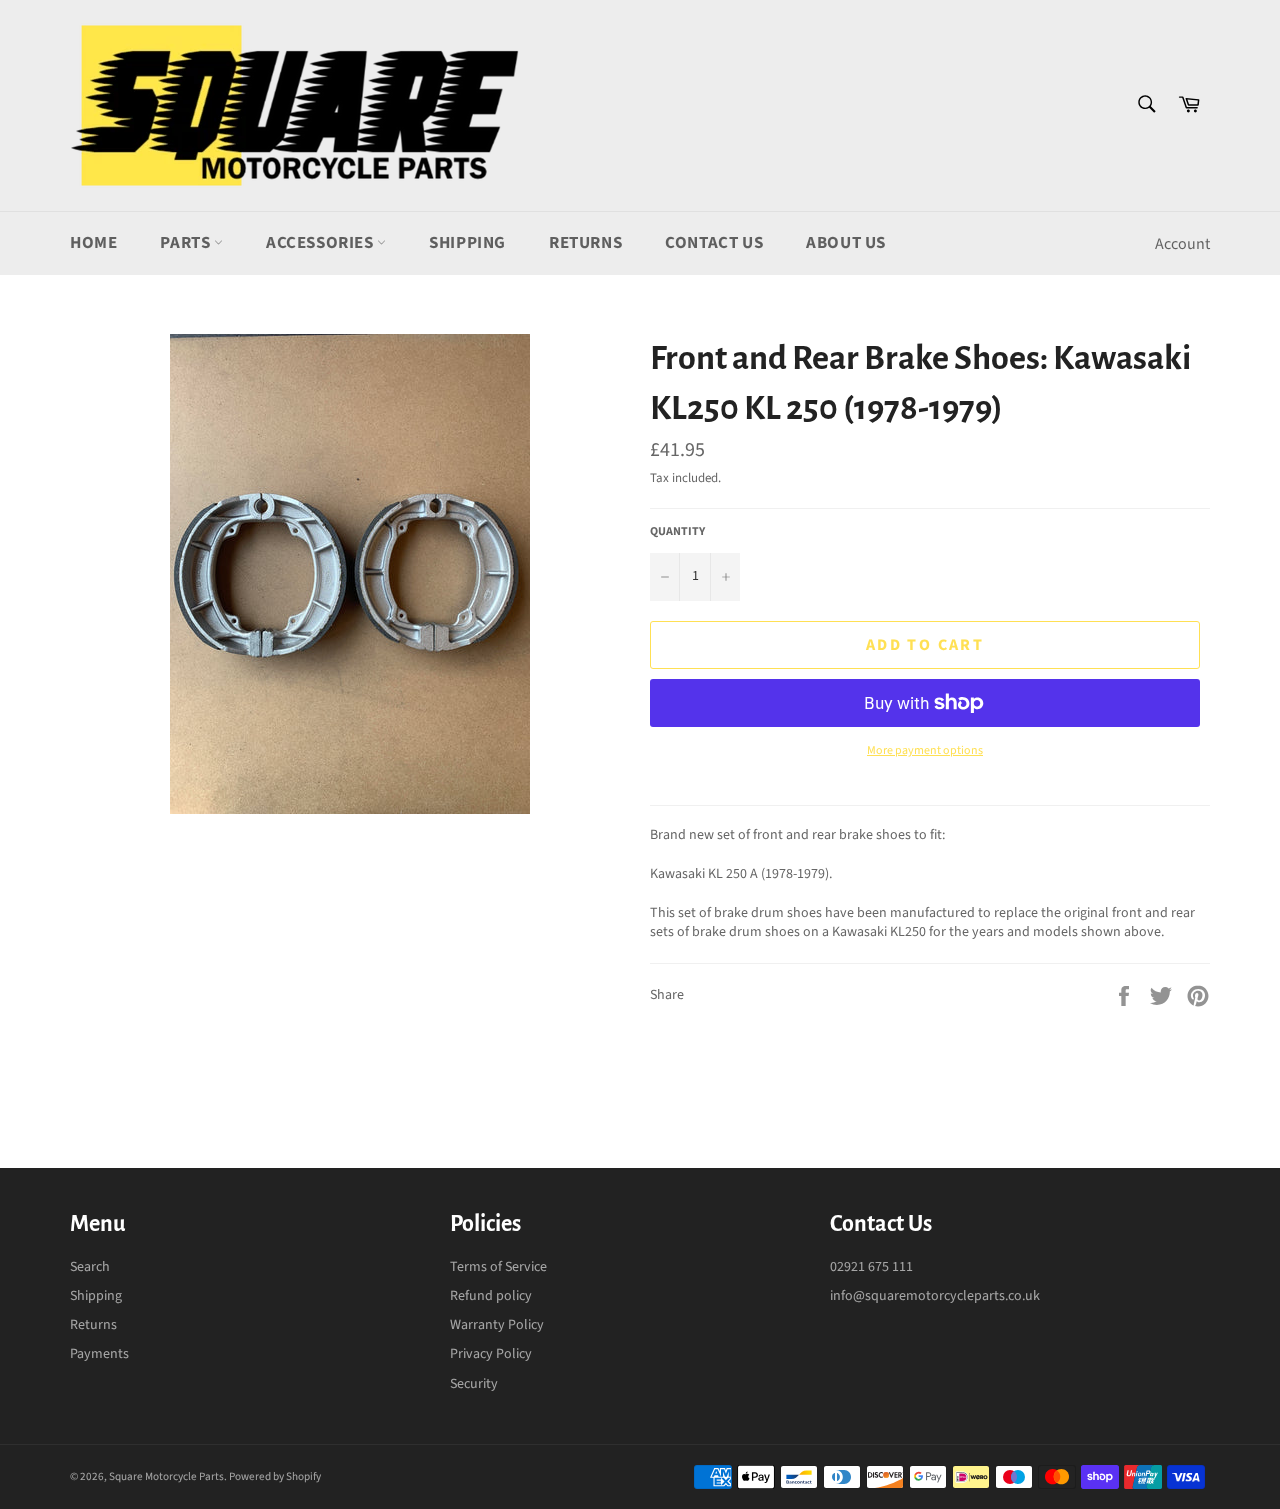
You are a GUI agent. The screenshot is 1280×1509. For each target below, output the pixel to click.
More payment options (925, 751)
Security (474, 1384)
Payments (99, 1354)
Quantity (677, 532)
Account (1182, 244)
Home (93, 243)
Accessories (321, 243)
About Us (846, 243)
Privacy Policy (491, 1354)
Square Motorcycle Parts (166, 1476)
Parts (187, 243)
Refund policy (491, 1296)
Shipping (467, 243)
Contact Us (714, 243)
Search (90, 1267)
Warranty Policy (497, 1325)
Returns (585, 243)
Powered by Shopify (275, 1476)
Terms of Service (498, 1267)
